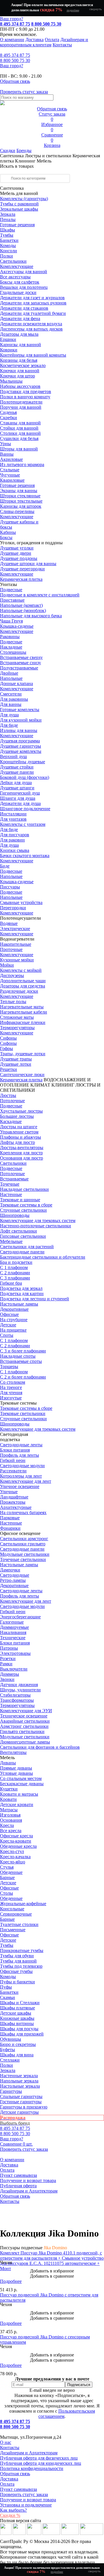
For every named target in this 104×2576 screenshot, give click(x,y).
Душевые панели (17, 772)
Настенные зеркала (19, 2076)
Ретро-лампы (13, 1580)
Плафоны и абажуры (21, 1137)
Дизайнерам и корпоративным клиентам (44, 42)
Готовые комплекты (20, 710)
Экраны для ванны (19, 491)
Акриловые (11, 459)
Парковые (10, 1518)
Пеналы (8, 219)
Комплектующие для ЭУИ (26, 1711)
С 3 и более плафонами (23, 1351)
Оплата (52, 40)
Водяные (9, 923)
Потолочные (12, 1101)
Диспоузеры (12, 975)
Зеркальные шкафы (19, 209)
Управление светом (19, 1132)
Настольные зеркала (20, 2086)
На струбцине (14, 1320)
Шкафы (8, 230)
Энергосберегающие (20, 1617)
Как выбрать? (13, 2510)
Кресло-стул (12, 1851)
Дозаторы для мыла (19, 334)
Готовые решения (17, 225)
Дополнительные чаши (23, 981)
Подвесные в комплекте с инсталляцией (40, 595)
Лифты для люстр (17, 1142)
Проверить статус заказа (24, 2494)
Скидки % (10, 2515)
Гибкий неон (13, 1460)
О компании (12, 40)
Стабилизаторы (15, 1695)
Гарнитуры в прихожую (24, 2107)
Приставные (12, 600)
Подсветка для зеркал (21, 1288)
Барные (7, 1877)
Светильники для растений (27, 1247)
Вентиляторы (13, 1752)
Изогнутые (11, 1398)
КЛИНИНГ (63, 1085)
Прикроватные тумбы (22, 1950)
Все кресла (11, 1831)
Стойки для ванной (19, 428)
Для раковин (12, 840)
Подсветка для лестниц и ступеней (35, 1299)
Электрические (15, 929)
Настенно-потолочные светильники (36, 1226)
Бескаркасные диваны (22, 1784)
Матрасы (9, 1810)
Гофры (6, 1048)
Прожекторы (13, 1502)
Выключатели (14, 1669)
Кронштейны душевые (23, 762)
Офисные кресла (16, 1836)
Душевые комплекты (21, 751)
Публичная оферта (18, 2186)
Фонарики (10, 1528)
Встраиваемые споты (21, 1361)
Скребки (9, 418)
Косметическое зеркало (23, 365)
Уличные (9, 1492)
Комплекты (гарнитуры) (24, 199)
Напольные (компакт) (21, 605)
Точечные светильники (23, 1559)
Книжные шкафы (17, 2018)
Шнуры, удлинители (20, 1690)
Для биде (9, 725)
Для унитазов (13, 819)
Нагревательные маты (22, 1007)
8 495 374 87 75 (15, 24)
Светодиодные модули (22, 1466)
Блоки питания (15, 1450)
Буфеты (8, 2050)
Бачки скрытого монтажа (25, 856)
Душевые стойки (17, 767)
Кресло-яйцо (13, 1862)
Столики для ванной (20, 433)
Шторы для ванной (19, 449)
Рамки (6, 1664)
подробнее (73, 10)
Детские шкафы (16, 2013)
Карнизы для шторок (21, 506)
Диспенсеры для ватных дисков (31, 329)
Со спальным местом (21, 1778)
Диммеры (10, 1674)
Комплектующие (17, 266)
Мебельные (11, 1241)
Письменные (13, 1930)
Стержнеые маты (17, 1017)
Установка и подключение (26, 2505)
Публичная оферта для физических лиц (39, 2458)
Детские (8, 1325)
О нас (6, 2442)
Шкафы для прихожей (22, 2034)
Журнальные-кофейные (23, 1904)
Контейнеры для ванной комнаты (33, 355)
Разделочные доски (19, 991)
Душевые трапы (16, 1059)
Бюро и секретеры (18, 2044)
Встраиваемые (14, 1179)
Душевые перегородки (22, 569)
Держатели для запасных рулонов (33, 303)
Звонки (7, 1679)
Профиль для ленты (19, 1455)
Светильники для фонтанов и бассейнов (40, 1747)
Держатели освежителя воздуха (31, 324)
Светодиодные (15, 1575)
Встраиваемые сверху (21, 657)
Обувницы (11, 2039)
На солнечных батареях (23, 1512)
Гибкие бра (11, 1283)
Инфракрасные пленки (23, 1022)
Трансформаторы (17, 1700)
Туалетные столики (19, 1924)
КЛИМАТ (40, 1085)
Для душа (9, 715)
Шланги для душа (18, 798)
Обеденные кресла (18, 1846)
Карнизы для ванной (21, 345)
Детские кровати (17, 1804)
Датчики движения (19, 1685)
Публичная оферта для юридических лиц (41, 2463)
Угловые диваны (16, 1773)
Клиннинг (25, 161)
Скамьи (8, 1997)
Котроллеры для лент (21, 1476)
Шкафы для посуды (19, 2029)
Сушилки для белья (19, 438)
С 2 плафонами (15, 1273)
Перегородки (13, 908)
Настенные (11, 1194)
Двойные (9, 673)
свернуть (95, 9)
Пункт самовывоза (18, 2175)
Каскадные (11, 1121)
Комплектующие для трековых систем (38, 1221)
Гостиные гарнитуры (21, 2102)
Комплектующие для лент (26, 1481)
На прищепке (13, 1330)
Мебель (44, 161)
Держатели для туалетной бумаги (33, 313)
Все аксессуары (15, 277)
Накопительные (16, 944)
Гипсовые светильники (23, 1236)
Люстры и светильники (48, 156)
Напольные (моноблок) (23, 610)
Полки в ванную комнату (25, 397)
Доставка (35, 40)
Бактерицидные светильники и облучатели (43, 1257)
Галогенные (12, 1622)
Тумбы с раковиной (19, 204)
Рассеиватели (13, 1471)
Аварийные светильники (25, 1721)
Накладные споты (18, 1356)
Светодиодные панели (22, 1252)
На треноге (11, 1387)
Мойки (7, 965)
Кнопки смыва (15, 850)
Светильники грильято (23, 1544)
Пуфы (6, 1987)
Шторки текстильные (21, 501)
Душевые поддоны (19, 558)
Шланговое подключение (25, 809)
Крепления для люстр (21, 1153)
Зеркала (8, 214)
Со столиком (13, 1382)
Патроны (9, 1648)
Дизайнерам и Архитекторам (29, 2191)
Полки (6, 256)
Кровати (8, 1799)
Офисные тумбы (16, 1971)
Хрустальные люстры (21, 1111)
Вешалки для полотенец (24, 287)
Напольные (11, 678)
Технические (13, 1638)
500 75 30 (15, 60)
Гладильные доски (18, 292)
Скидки (8, 150)
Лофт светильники (18, 1231)
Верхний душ (13, 756)
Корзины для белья (19, 360)
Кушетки (9, 1789)
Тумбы (7, 235)
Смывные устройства (21, 902)
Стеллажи (10, 2060)
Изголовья (10, 1815)
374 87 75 (15, 55)
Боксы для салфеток (20, 282)
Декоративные (14, 1309)
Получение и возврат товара (28, 2180)
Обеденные (11, 1872)
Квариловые (12, 480)
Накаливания (13, 1632)
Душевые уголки (17, 548)
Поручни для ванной (21, 407)
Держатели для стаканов (24, 308)
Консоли (9, 251)
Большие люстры (17, 1116)
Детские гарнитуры (19, 2112)
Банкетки (9, 240)
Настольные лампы (19, 1565)
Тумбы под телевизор (21, 1966)
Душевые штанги (17, 788)
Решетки (9, 1069)
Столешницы (13, 652)
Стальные (10, 470)
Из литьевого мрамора (22, 464)
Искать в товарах (17, 166)
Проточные (11, 949)
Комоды (8, 245)
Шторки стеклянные (20, 496)
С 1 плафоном (14, 1267)
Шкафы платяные (17, 2008)
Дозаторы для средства (23, 986)
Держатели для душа (20, 803)
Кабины (8, 532)
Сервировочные (16, 1914)
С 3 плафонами (15, 1278)
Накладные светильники (24, 1189)
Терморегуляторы (17, 1028)
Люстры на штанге (19, 1127)
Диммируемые (14, 1627)
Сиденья (8, 412)
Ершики (8, 339)
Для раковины (14, 699)
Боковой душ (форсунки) (25, 777)
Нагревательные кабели (24, 1012)
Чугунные (10, 475)
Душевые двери (16, 553)
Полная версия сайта (21, 2521)
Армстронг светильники (24, 1726)
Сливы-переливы (17, 511)
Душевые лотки (16, 1064)
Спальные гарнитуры (21, 2096)
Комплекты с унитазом (23, 824)
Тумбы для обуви (17, 1956)
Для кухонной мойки (21, 720)
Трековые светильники (23, 1413)
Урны (5, 444)
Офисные (9, 1314)
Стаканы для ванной (20, 423)
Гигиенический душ (20, 793)
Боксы (6, 537)
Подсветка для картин (22, 1294)
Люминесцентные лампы (25, 1742)
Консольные (12, 1909)
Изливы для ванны (19, 730)
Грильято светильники (22, 1731)
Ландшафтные (14, 1497)
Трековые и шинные (20, 1200)
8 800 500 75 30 (46, 24)
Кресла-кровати (16, 1841)
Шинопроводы (15, 1215)
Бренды (24, 150)
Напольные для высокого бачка (31, 616)
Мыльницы (11, 381)
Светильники (13, 261)
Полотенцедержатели (21, 402)
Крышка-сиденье (17, 626)
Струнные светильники (23, 1210)
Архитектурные (16, 1507)
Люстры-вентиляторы (22, 1148)
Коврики (9, 350)
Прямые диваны (16, 1768)
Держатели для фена (20, 318)
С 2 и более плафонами (23, 1377)
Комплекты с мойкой (21, 970)
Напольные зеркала (19, 2081)
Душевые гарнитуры (21, 746)
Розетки (8, 1658)
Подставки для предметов (26, 391)
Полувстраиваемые (19, 668)
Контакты (62, 45)
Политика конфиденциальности (32, 2468)
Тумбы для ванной (18, 1961)
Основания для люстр (22, 1158)
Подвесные (11, 590)
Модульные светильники (25, 1554)
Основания (11, 1820)
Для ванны (11, 704)
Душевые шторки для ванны (28, 564)
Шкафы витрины (17, 2023)
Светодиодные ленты (21, 1445)
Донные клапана (16, 683)
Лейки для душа (16, 783)
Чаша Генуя (11, 621)
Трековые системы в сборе (26, 1205)
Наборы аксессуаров (20, 386)
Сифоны (8, 1043)
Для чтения (11, 1393)
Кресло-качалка (15, 1857)
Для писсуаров (15, 835)
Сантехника (12, 156)
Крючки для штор (17, 376)
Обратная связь (15, 2196)
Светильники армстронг (24, 1539)
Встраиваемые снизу (21, 663)
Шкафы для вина (17, 2055)
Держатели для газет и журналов (32, 298)
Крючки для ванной (20, 371)
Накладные (11, 647)
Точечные (10, 1184)
